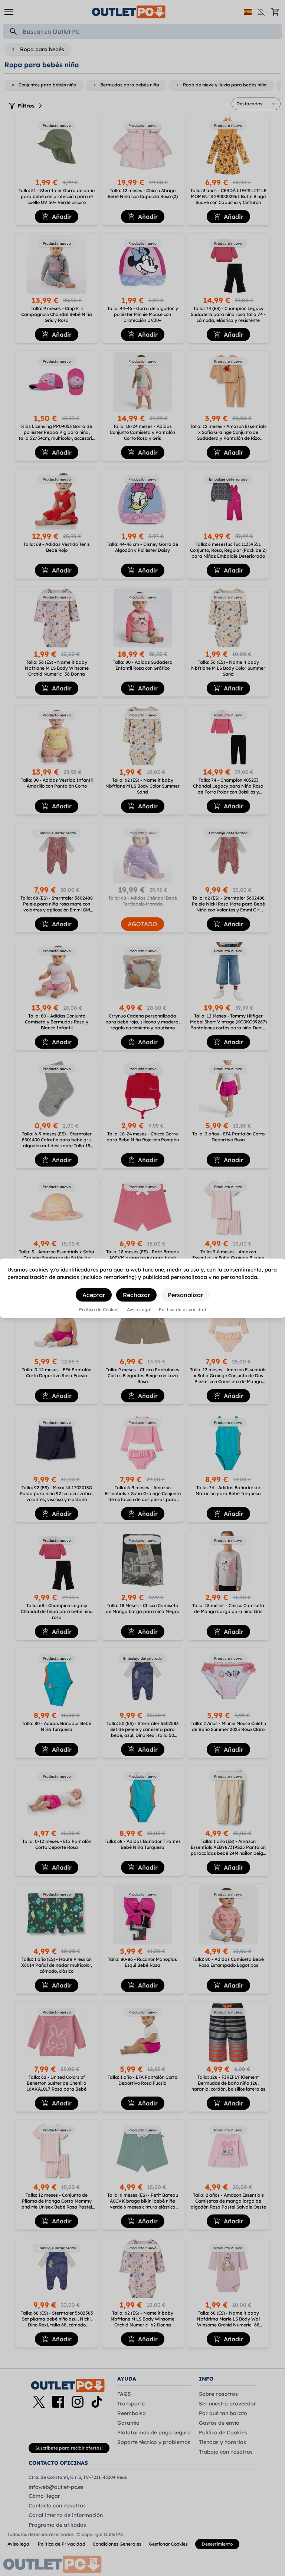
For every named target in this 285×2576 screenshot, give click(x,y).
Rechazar (136, 1295)
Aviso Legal (139, 1310)
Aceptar (94, 1295)
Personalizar (185, 1295)
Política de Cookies (99, 1310)
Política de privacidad (183, 1310)
